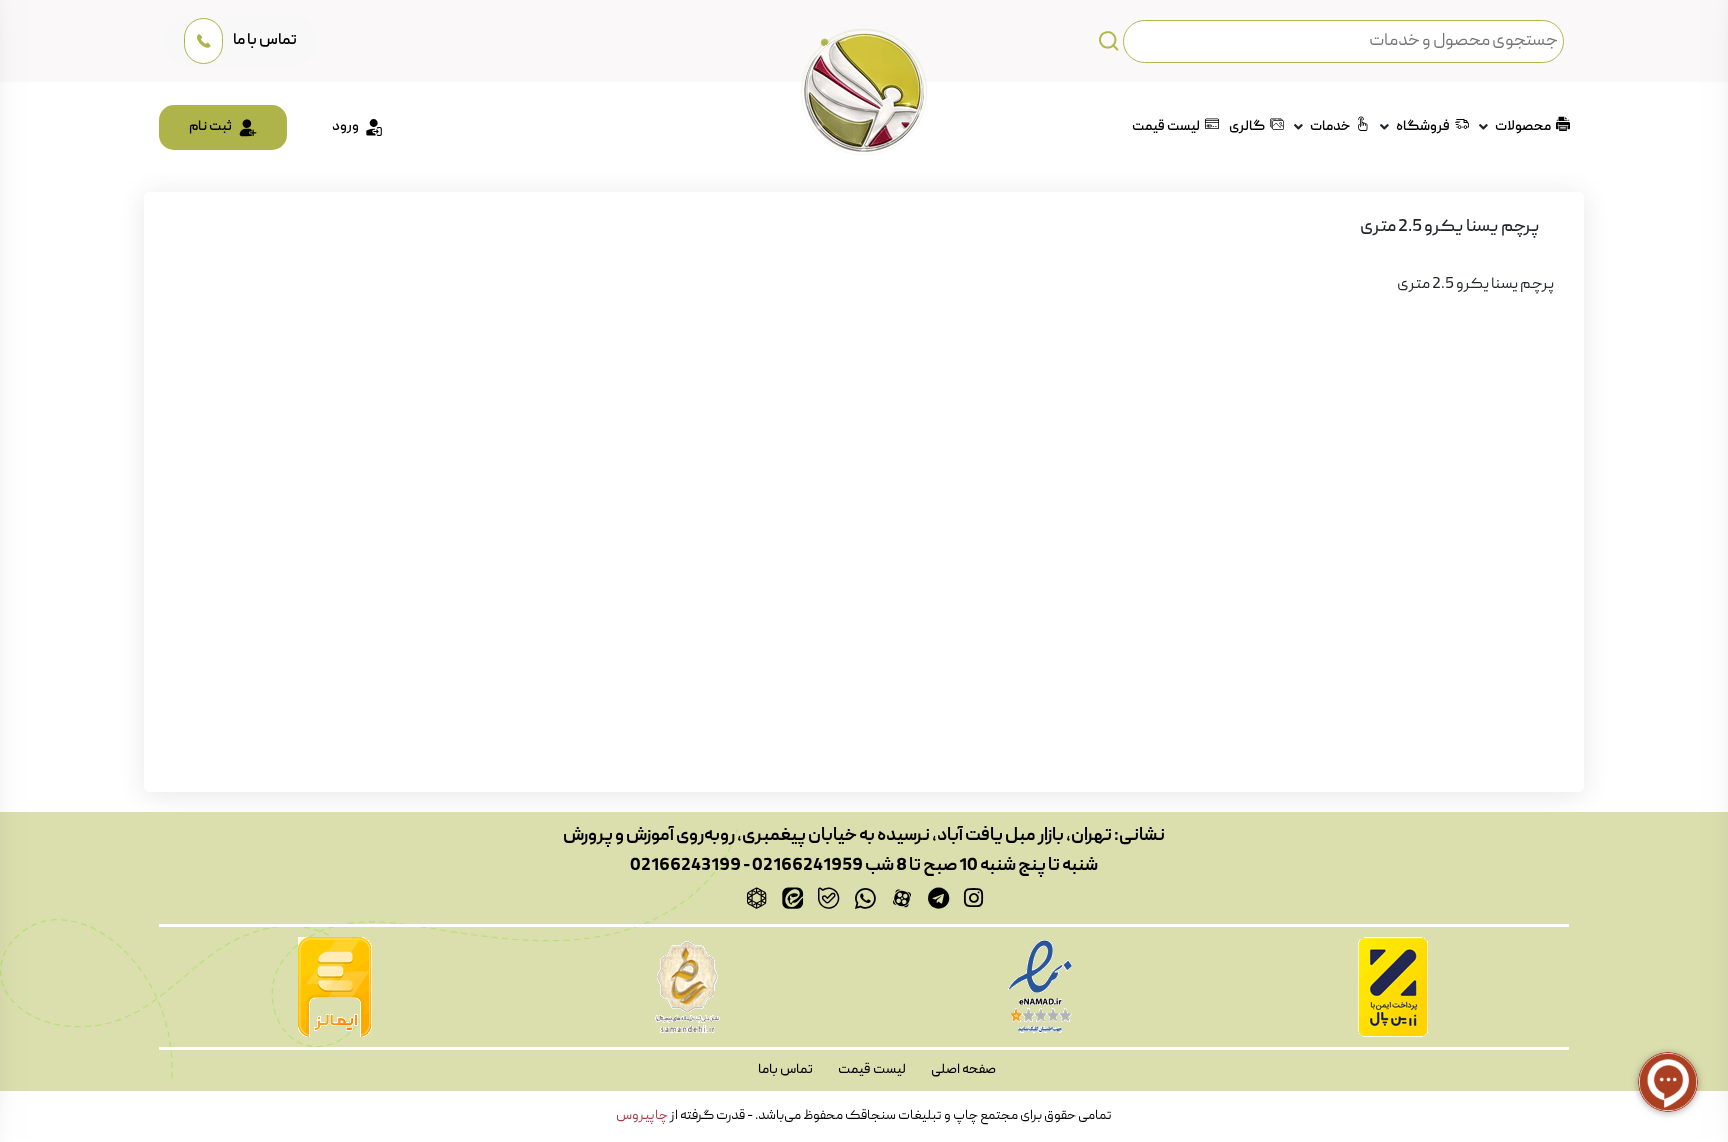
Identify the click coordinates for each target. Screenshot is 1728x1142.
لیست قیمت (1165, 127)
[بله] (828, 898)
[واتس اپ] (865, 898)
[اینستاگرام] (973, 898)
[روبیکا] (756, 898)
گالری (1246, 127)
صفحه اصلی (963, 1070)
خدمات (1329, 127)
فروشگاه (1422, 127)
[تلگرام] (938, 898)
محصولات (1522, 127)
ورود (345, 127)
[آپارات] (902, 898)
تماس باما (785, 1070)
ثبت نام (210, 127)
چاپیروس (642, 1116)
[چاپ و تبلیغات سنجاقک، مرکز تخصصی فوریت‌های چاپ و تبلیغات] (864, 92)
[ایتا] (792, 898)
